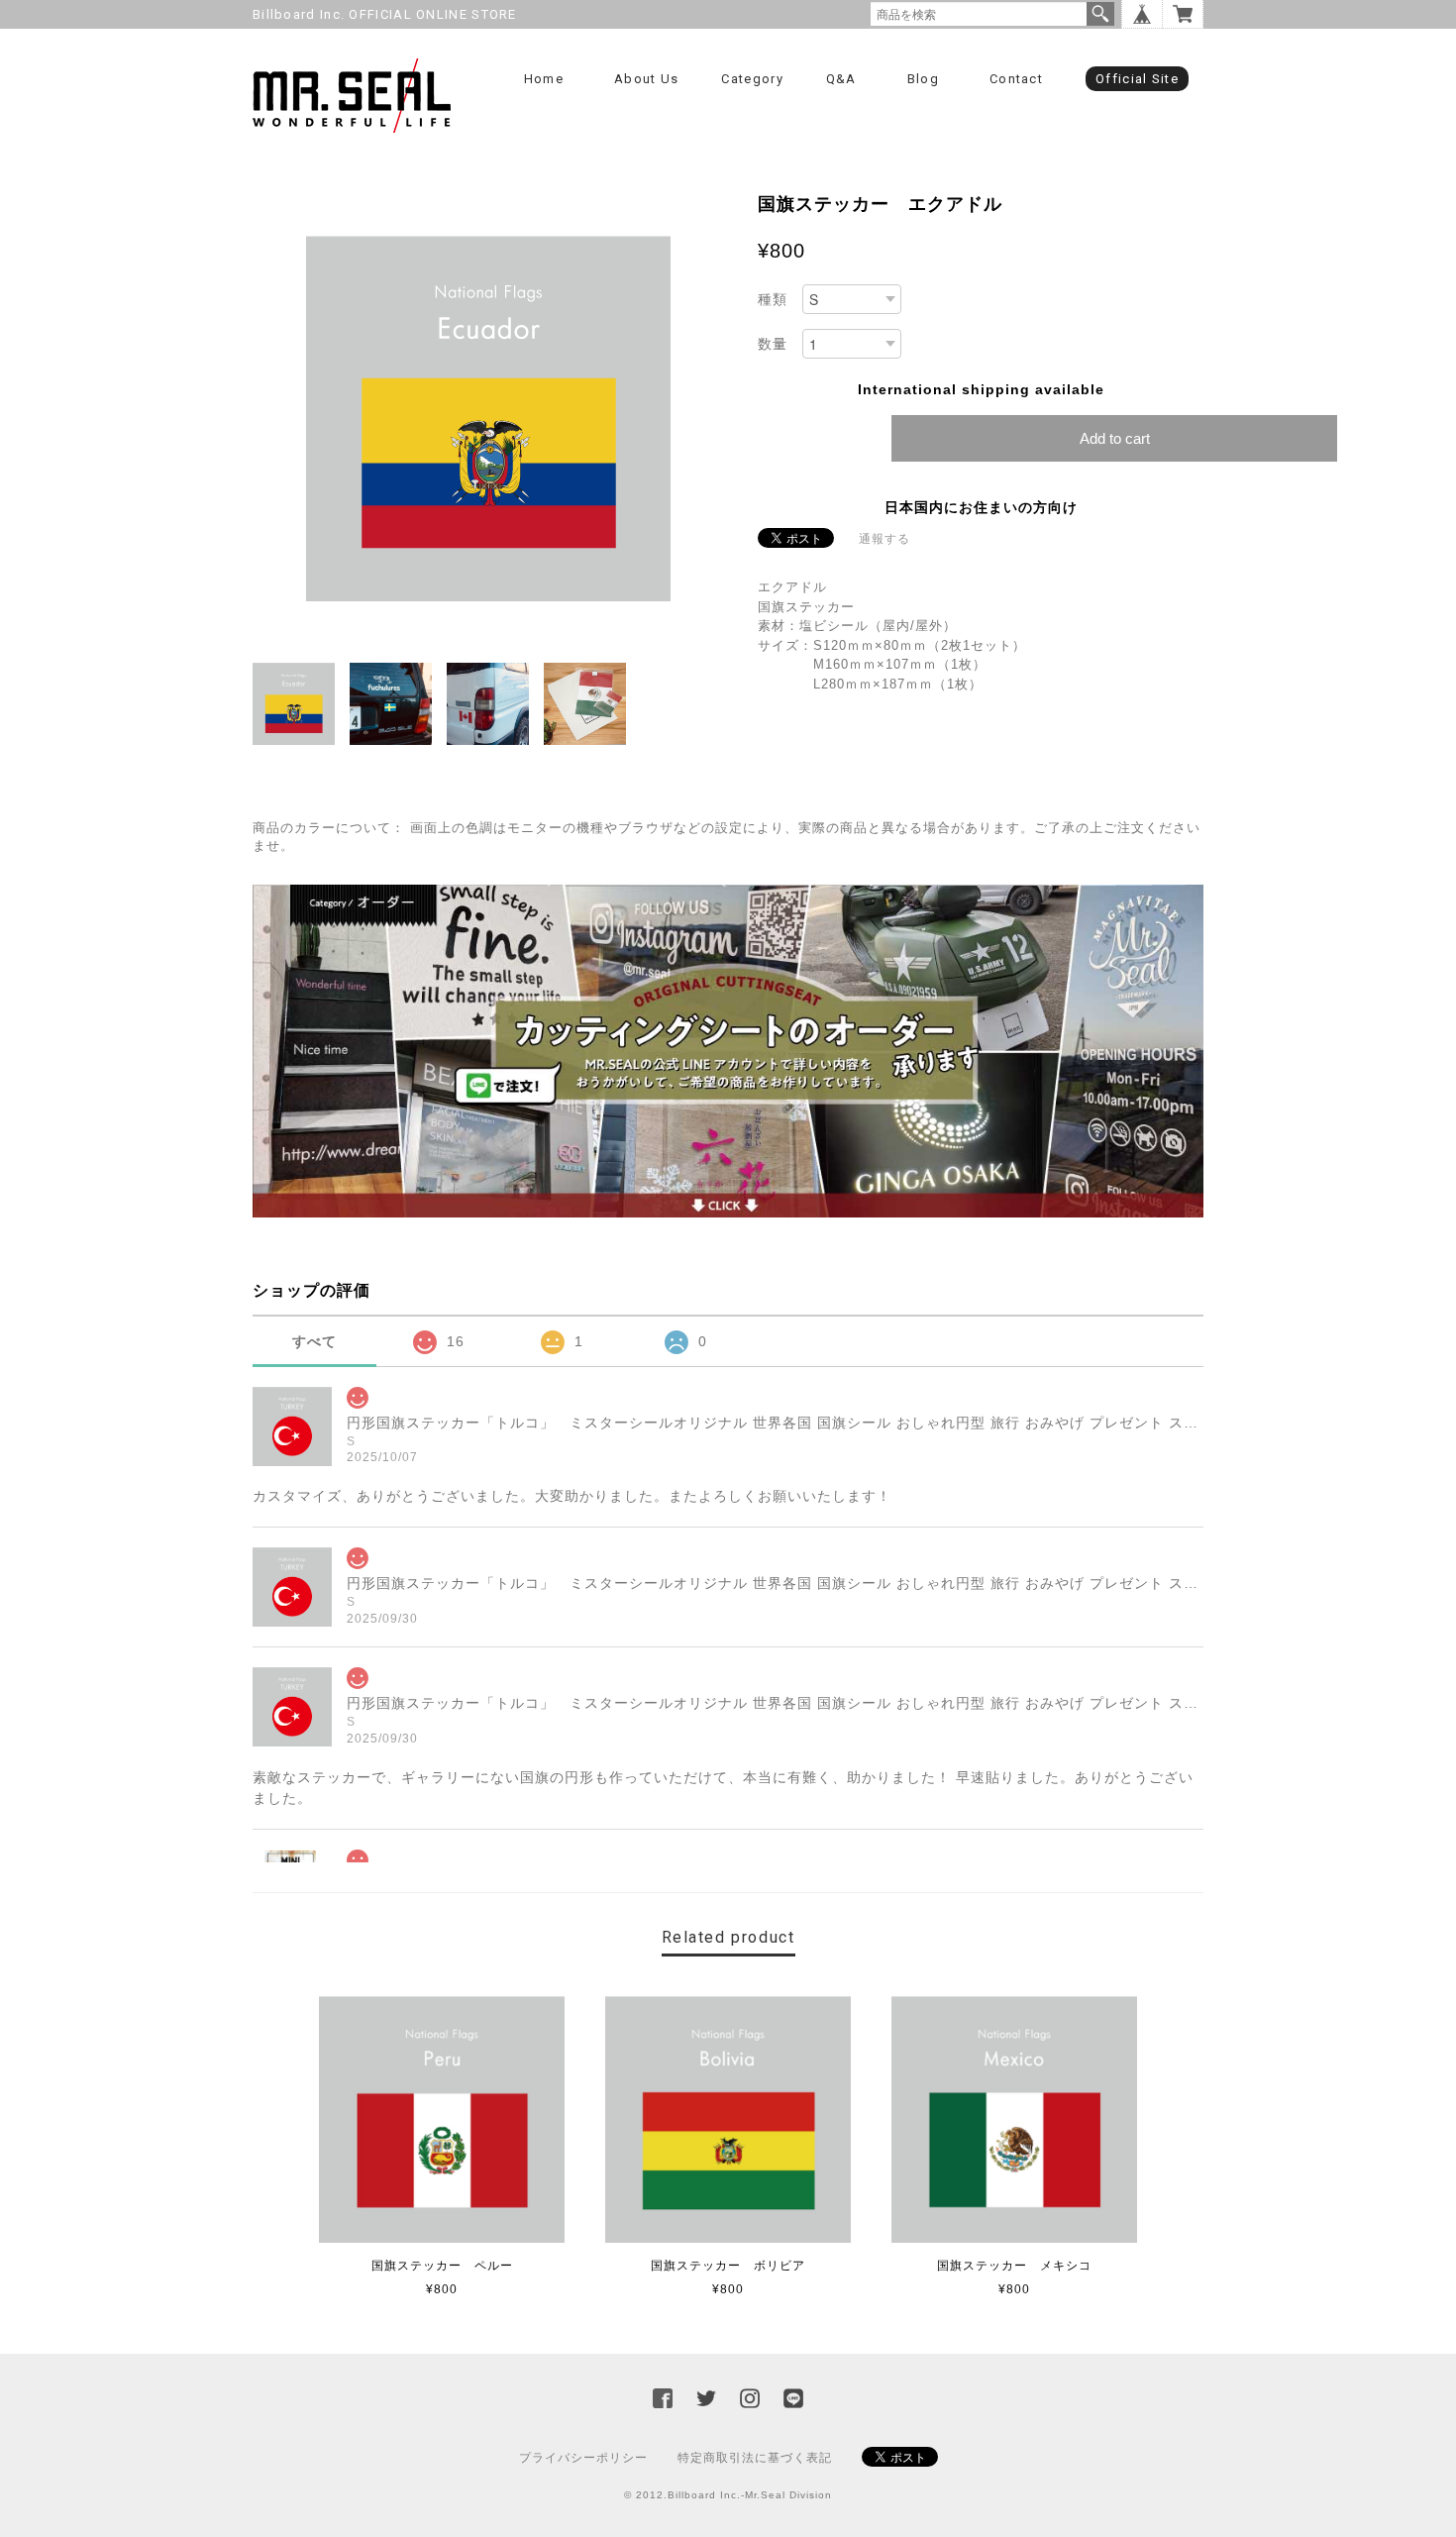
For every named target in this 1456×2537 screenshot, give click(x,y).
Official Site (1137, 79)
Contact (1016, 79)
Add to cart (1115, 438)
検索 (1100, 14)
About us (646, 79)
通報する (884, 539)
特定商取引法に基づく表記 (755, 2458)
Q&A (841, 79)
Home (544, 79)
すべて (314, 1341)
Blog (923, 79)
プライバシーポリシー (583, 2458)
